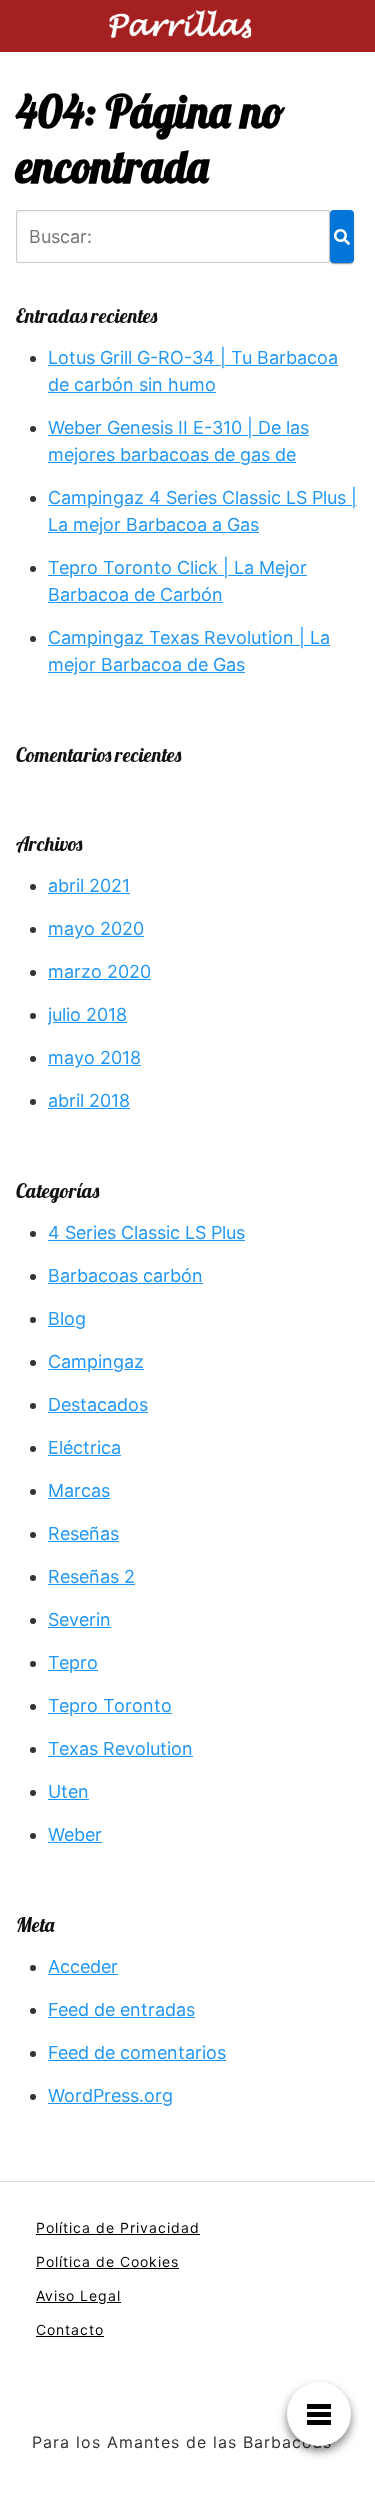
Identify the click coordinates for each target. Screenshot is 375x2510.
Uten (68, 1791)
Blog (67, 1318)
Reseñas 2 (91, 1576)
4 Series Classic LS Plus (146, 1232)
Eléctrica (84, 1447)
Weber (75, 1834)
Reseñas (83, 1533)
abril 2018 (89, 1100)
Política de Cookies (107, 2261)
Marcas (79, 1490)
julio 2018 (87, 1014)
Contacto (70, 2329)
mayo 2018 (94, 1057)
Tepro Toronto (110, 1705)
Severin (79, 1619)
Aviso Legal (78, 2295)
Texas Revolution (120, 1748)
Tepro (73, 1662)
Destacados (98, 1404)
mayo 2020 (96, 928)
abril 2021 (89, 885)
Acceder (83, 1966)
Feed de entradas (121, 2009)
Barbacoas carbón (125, 1275)
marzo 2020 (99, 971)
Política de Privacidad (118, 2227)
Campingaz (96, 1361)
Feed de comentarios (137, 2052)
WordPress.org (110, 2095)
